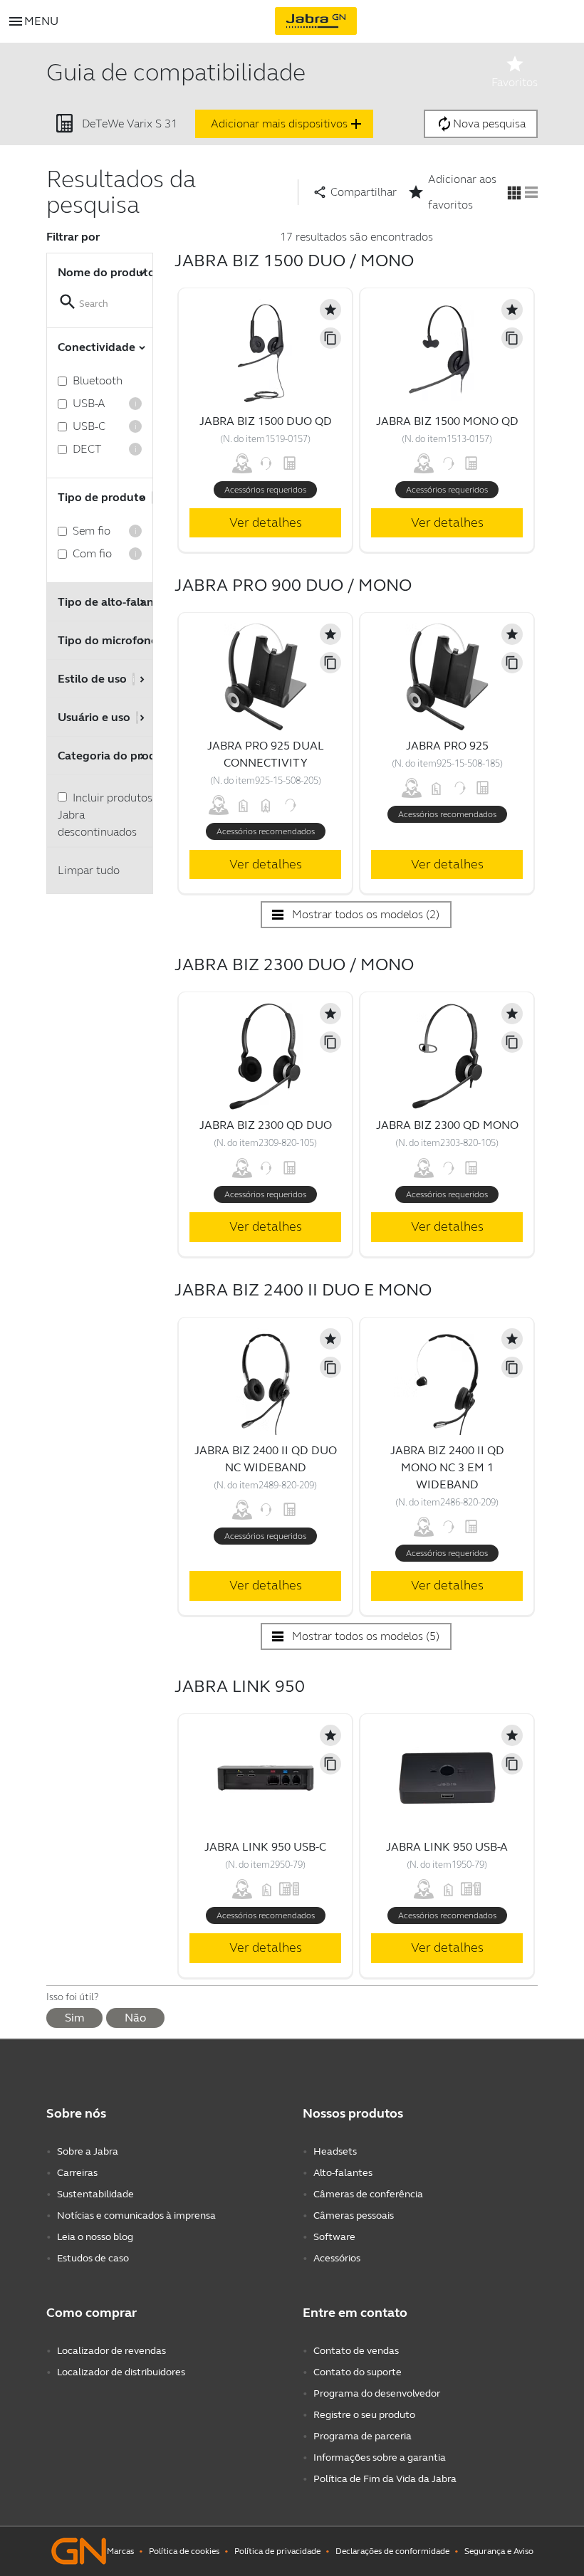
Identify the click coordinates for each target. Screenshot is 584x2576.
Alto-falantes (343, 2173)
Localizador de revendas (111, 2351)
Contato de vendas (356, 2351)
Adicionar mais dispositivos (288, 124)
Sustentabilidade (95, 2194)
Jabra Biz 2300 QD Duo (266, 1125)
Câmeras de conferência (368, 2194)
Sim (74, 2018)
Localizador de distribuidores (121, 2372)
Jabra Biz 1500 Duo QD (266, 421)
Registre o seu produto (364, 2415)
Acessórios (337, 2258)
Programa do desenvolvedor (377, 2393)
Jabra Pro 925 (447, 746)
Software (334, 2237)
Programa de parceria (363, 2436)
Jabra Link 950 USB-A (447, 1847)
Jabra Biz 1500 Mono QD (447, 421)
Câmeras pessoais (354, 2215)
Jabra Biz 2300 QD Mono (447, 1125)
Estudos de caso (93, 2258)
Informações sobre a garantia (380, 2457)
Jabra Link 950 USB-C (265, 1847)
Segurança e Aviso (499, 2551)
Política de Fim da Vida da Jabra (385, 2479)
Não (135, 2018)
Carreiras (77, 2173)
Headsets (335, 2151)
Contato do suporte (358, 2372)
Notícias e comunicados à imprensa (136, 2215)
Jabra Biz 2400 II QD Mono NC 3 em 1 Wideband (447, 1467)
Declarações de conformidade (392, 2551)
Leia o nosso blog (95, 2237)
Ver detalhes (266, 522)
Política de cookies (184, 2551)
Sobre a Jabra (88, 2151)
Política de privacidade (277, 2551)
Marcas (120, 2551)
